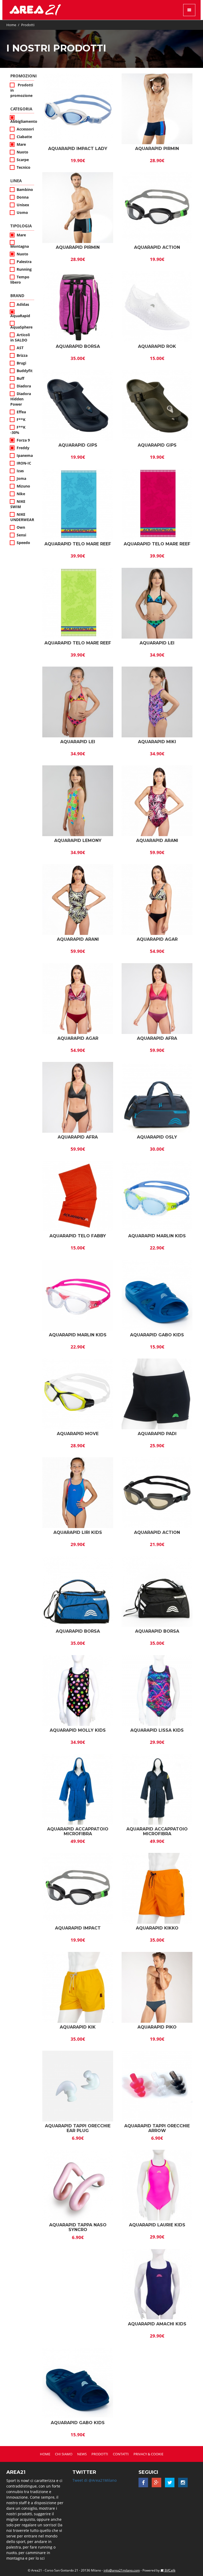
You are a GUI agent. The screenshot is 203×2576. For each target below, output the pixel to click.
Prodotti (28, 25)
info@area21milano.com (122, 2570)
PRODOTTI (100, 2454)
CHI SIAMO (64, 2454)
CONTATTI (121, 2454)
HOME (45, 2454)
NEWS (82, 2454)
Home (11, 25)
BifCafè (170, 2570)
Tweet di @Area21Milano (94, 2480)
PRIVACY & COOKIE (148, 2454)
